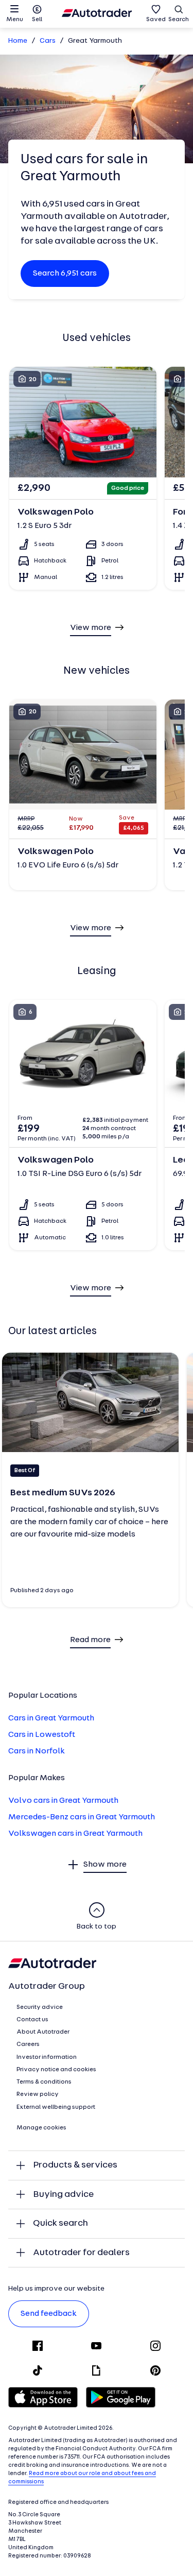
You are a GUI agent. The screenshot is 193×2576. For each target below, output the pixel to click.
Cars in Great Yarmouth (51, 1718)
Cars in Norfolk (37, 1751)
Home (18, 41)
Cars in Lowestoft (42, 1735)
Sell (37, 20)
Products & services (75, 2165)
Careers (28, 2044)
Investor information (47, 2057)
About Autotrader (43, 2032)
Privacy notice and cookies (56, 2070)
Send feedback (49, 2314)
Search (179, 20)
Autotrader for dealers (81, 2253)
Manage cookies (41, 2128)
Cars (48, 41)
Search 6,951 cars (65, 274)
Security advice (40, 2007)
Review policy (38, 2094)
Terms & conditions (44, 2082)
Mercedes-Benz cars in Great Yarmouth (82, 1817)
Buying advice (63, 2195)
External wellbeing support (56, 2107)
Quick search (60, 2223)
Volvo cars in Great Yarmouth (63, 1801)
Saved (156, 20)
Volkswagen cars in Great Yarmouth (75, 1834)
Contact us (32, 2020)
